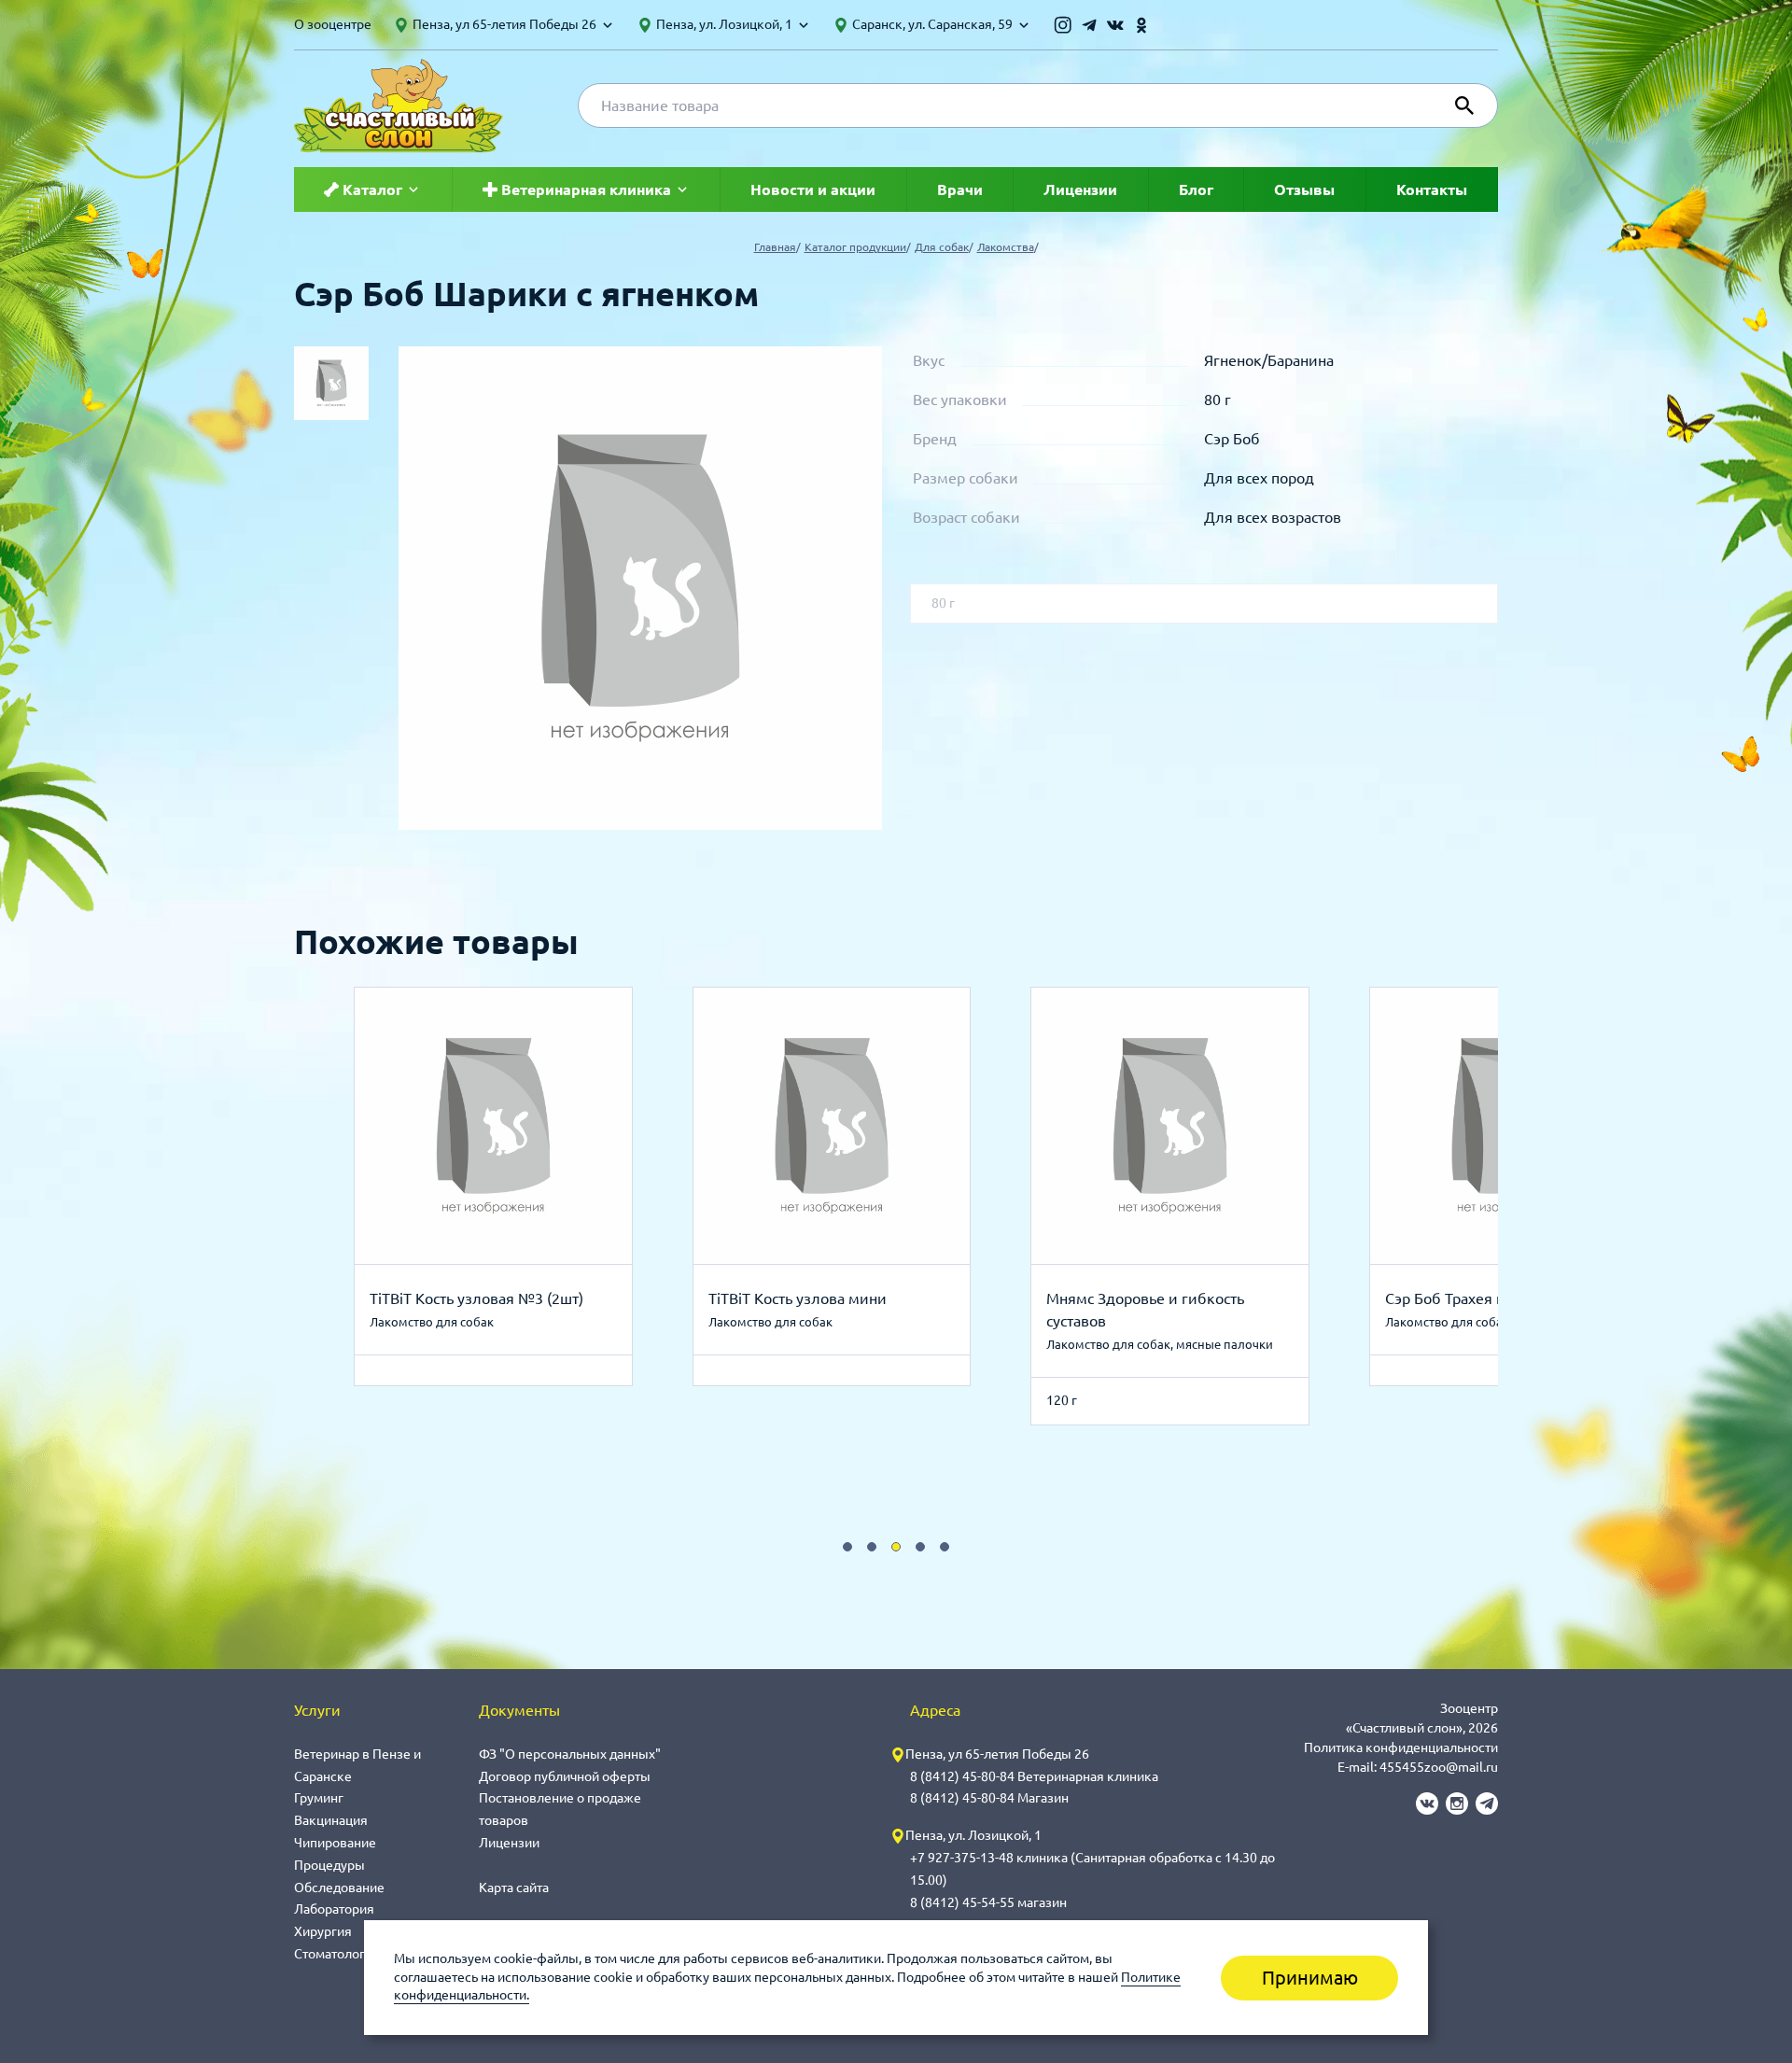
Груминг (319, 1798)
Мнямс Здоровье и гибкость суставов (1145, 1310)
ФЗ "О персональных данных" (570, 1754)
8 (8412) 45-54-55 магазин (988, 1902)
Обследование (339, 1888)
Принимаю (1310, 1978)
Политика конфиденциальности (1401, 1747)
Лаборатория (334, 1909)
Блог (1196, 189)
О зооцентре (333, 24)
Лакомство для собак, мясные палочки (1160, 1344)
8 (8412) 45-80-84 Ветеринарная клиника (1034, 1776)
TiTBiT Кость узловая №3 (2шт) (476, 1298)
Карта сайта (514, 1888)
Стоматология (337, 1954)
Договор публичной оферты (565, 1776)
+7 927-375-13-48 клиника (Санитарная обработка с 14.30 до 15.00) (1092, 1869)
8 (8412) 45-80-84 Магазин (989, 1798)
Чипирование (335, 1843)
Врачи (960, 189)
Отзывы (1304, 189)
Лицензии (1080, 189)
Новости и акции (813, 189)
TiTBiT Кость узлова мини (798, 1298)
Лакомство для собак (432, 1322)
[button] (847, 1547)
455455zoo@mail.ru (1439, 1767)
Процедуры (329, 1865)
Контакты (1432, 189)
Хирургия (323, 1931)
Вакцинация (331, 1820)
